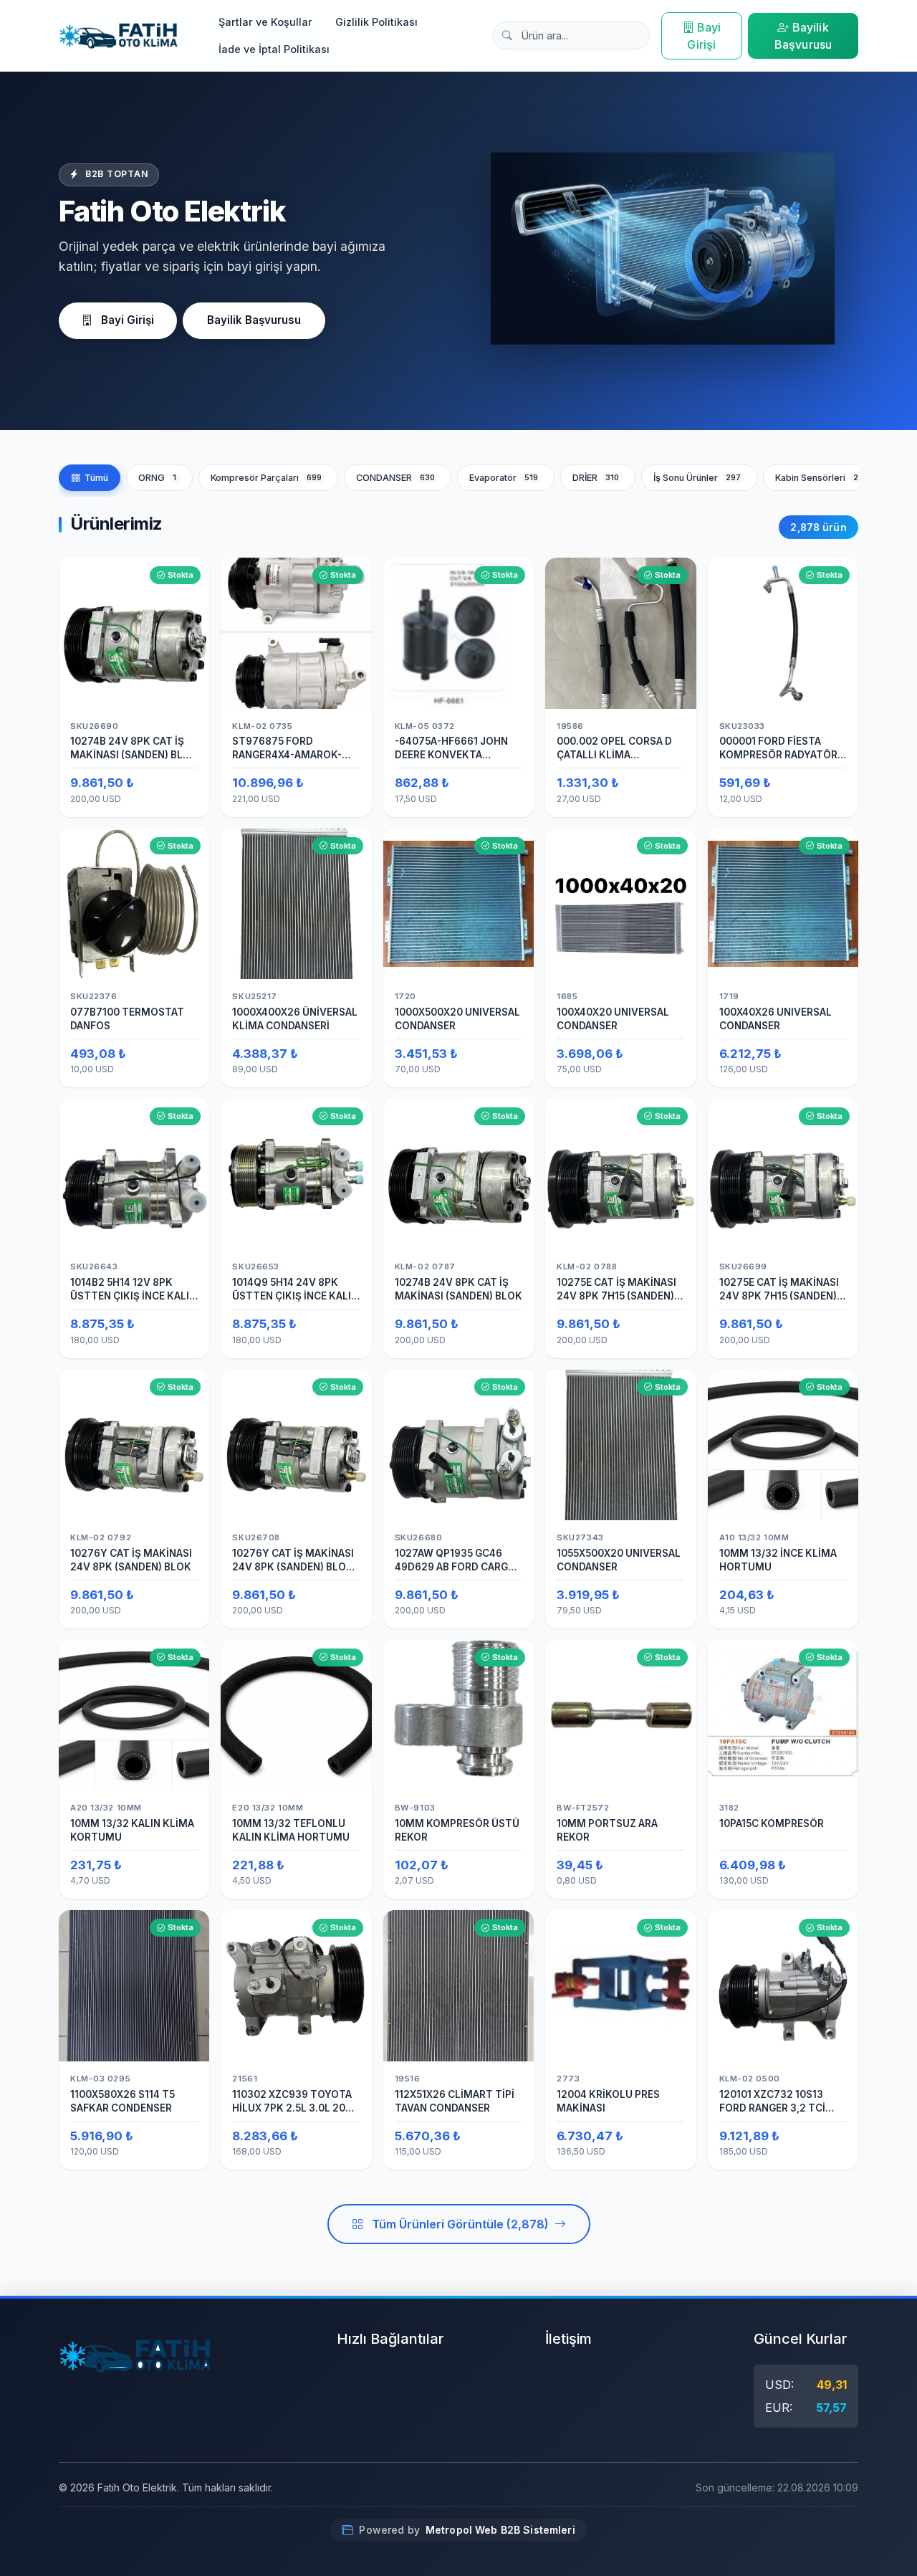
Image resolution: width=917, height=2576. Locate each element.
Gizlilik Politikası (376, 22)
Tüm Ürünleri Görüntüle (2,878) (460, 2224)
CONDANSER (396, 478)
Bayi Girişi (704, 36)
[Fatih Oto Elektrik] (119, 36)
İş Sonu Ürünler (697, 478)
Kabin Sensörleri (822, 478)
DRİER (596, 478)
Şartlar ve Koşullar (265, 22)
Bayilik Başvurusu (803, 36)
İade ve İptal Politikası (274, 49)
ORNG (157, 478)
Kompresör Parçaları (267, 478)
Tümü (96, 478)
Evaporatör (504, 478)
